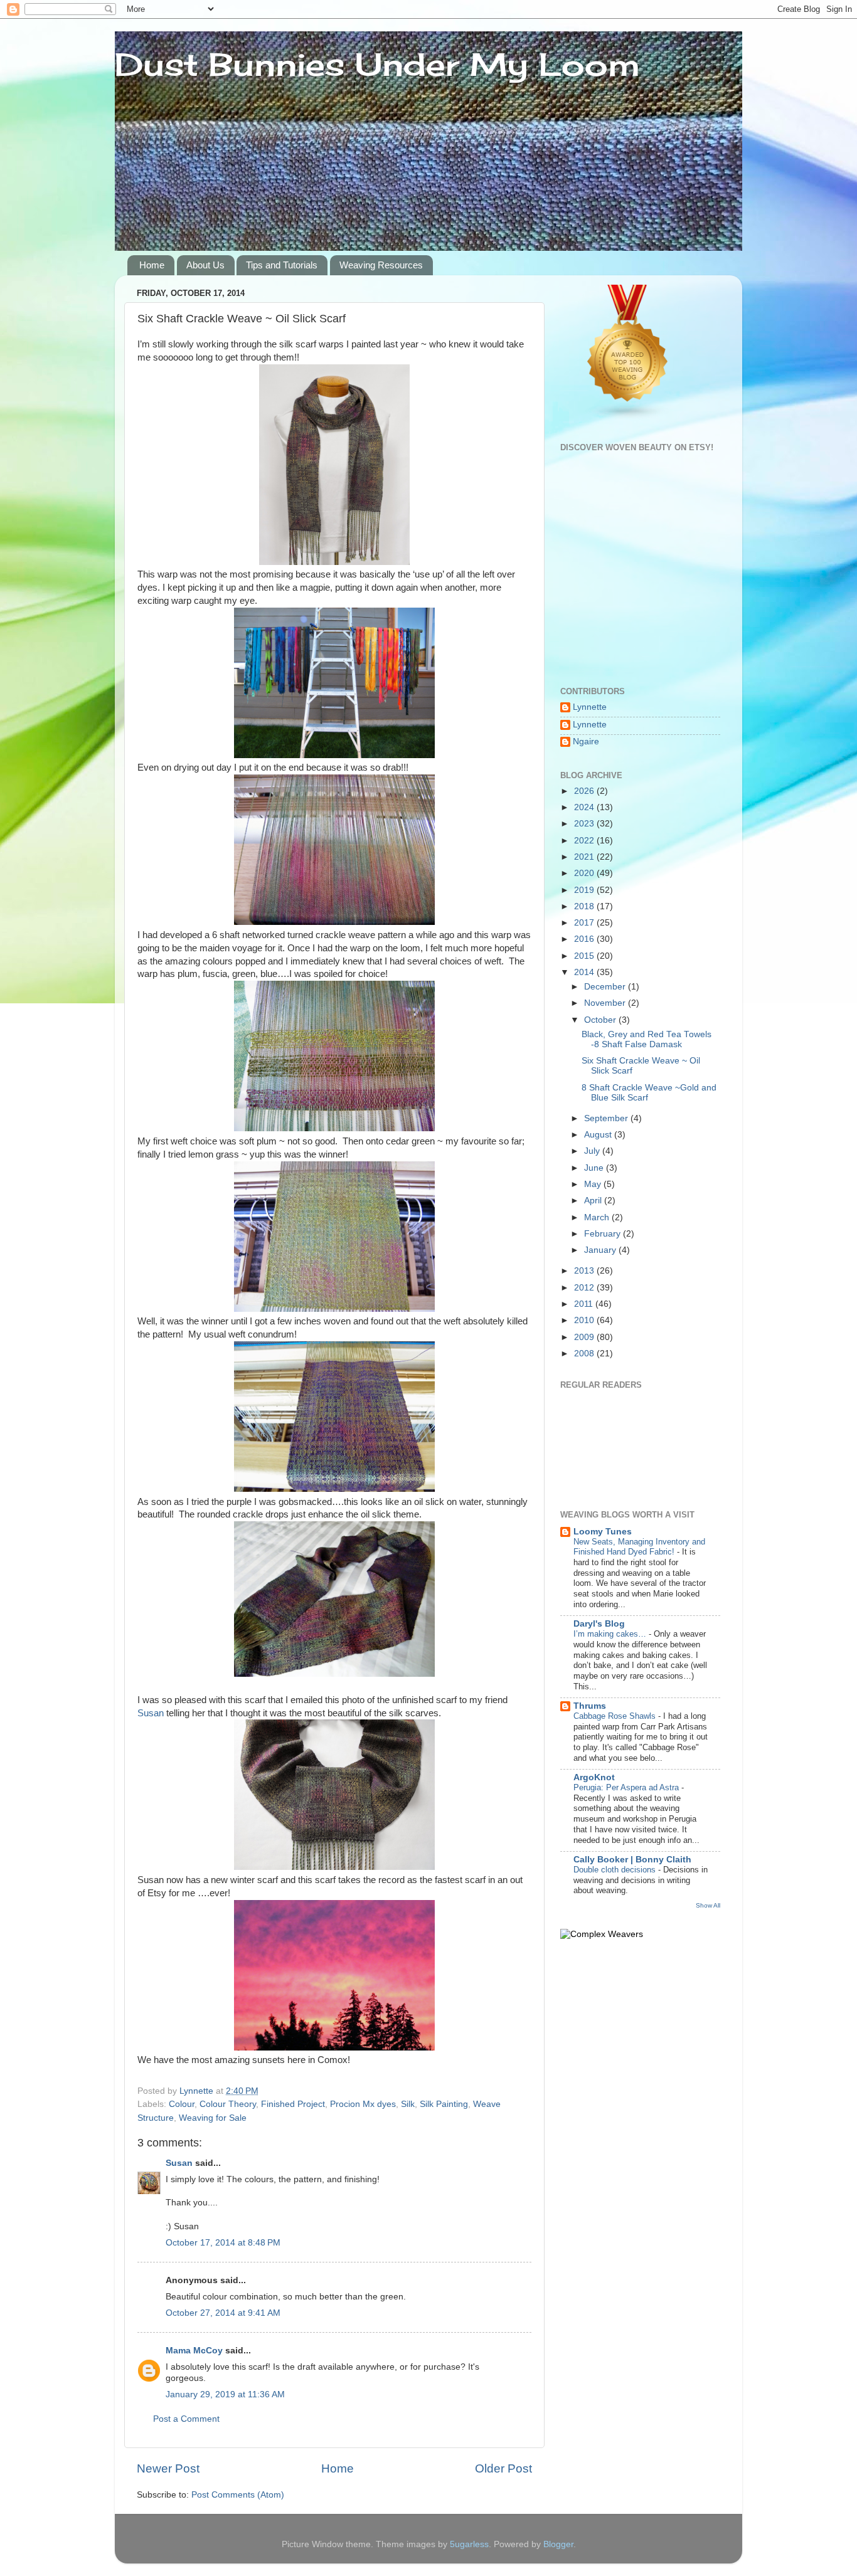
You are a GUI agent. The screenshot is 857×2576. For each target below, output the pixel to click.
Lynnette (590, 707)
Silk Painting (444, 2104)
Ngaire (586, 742)
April (594, 1201)
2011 (585, 1304)
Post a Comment (186, 2419)
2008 (585, 1354)
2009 (585, 1337)
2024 (585, 807)
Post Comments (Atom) (238, 2495)
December (606, 987)
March (598, 1217)
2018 (585, 906)
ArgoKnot (594, 1777)
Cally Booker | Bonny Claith (632, 1860)
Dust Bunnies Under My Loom (377, 64)
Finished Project (293, 2104)
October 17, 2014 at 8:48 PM (223, 2243)
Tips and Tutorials (282, 265)
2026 (585, 791)
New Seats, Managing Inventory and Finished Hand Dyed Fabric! (639, 1547)
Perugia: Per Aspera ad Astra (627, 1787)
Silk (408, 2104)
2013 (585, 1271)
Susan (151, 1713)
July (593, 1151)
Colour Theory (228, 2104)
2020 (585, 873)
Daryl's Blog (599, 1624)
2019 (585, 890)
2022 (585, 841)
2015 (585, 956)
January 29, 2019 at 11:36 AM (225, 2394)
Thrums (590, 1706)
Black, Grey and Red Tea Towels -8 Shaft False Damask (647, 1039)
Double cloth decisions (616, 1870)
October (601, 1020)
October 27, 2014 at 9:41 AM (223, 2313)
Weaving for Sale (213, 2118)
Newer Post (168, 2468)
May (594, 1184)
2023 (585, 824)
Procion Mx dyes (363, 2104)
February (604, 1234)
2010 (585, 1320)
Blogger (558, 2544)
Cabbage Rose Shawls (616, 1716)
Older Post (503, 2468)
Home (152, 265)
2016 (585, 939)
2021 (585, 857)
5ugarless (469, 2544)
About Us (205, 265)
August (599, 1135)
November (606, 1003)
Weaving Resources (381, 265)
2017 (585, 923)
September (607, 1118)
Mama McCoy (194, 2351)
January (601, 1250)
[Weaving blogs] (628, 417)
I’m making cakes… (611, 1634)
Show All (708, 1905)
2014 (585, 972)
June (595, 1168)
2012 (585, 1288)
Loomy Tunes (603, 1532)
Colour (182, 2104)
